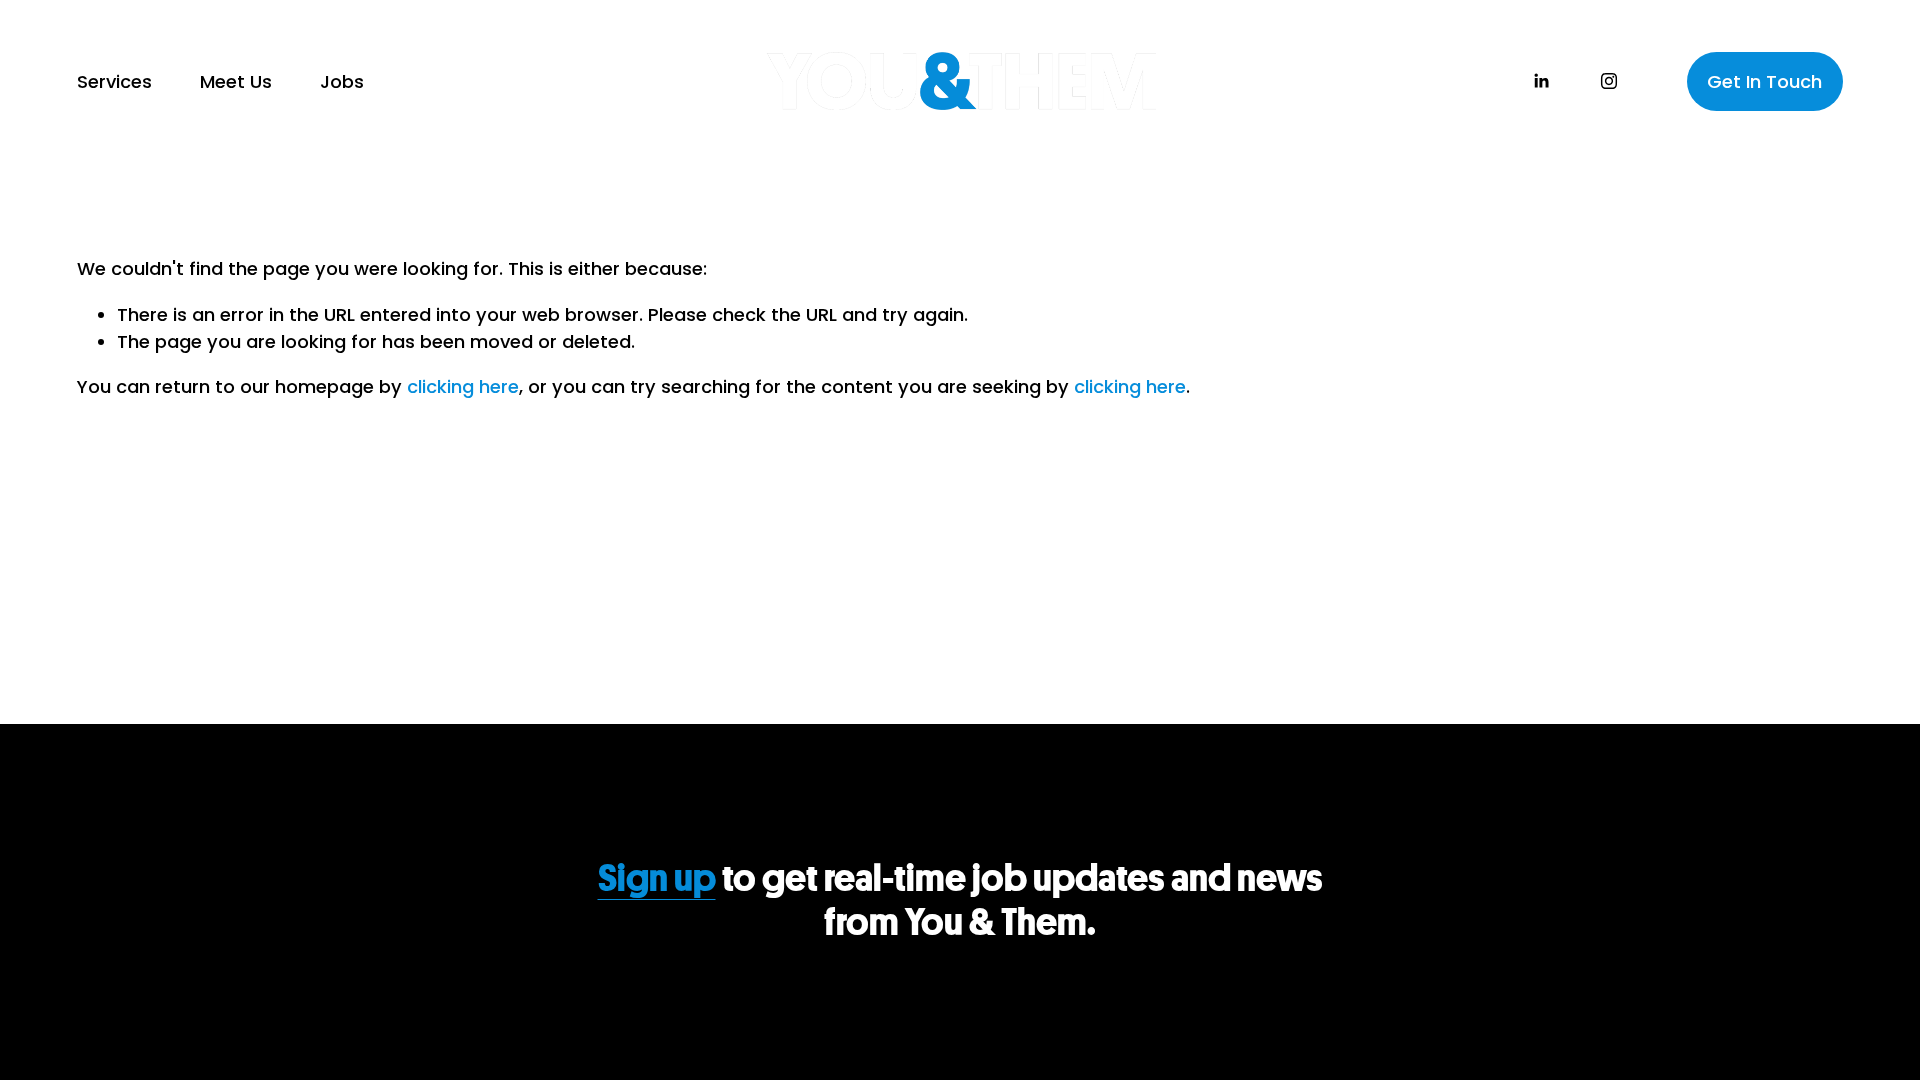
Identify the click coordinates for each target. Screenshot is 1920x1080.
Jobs (342, 81)
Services (114, 81)
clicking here (463, 386)
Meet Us (236, 81)
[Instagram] (1609, 81)
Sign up (657, 879)
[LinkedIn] (1541, 81)
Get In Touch (1764, 81)
